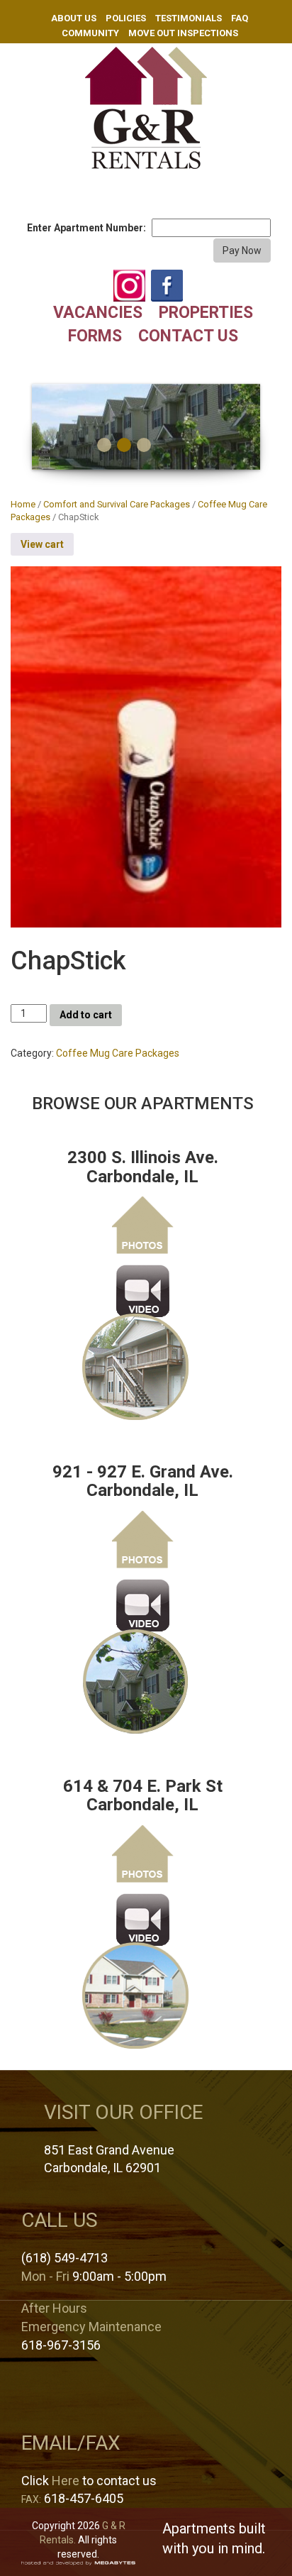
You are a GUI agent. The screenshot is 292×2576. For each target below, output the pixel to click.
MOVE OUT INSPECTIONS (183, 33)
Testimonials (189, 18)
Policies (126, 18)
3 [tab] (144, 445)
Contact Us (188, 336)
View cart (42, 544)
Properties (206, 313)
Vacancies (98, 313)
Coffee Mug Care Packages (118, 1053)
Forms (95, 336)
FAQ (240, 18)
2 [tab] (124, 445)
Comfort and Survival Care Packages (117, 504)
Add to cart (86, 1015)
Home (23, 504)
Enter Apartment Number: (86, 228)
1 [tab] (104, 445)
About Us (74, 18)
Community (90, 33)
